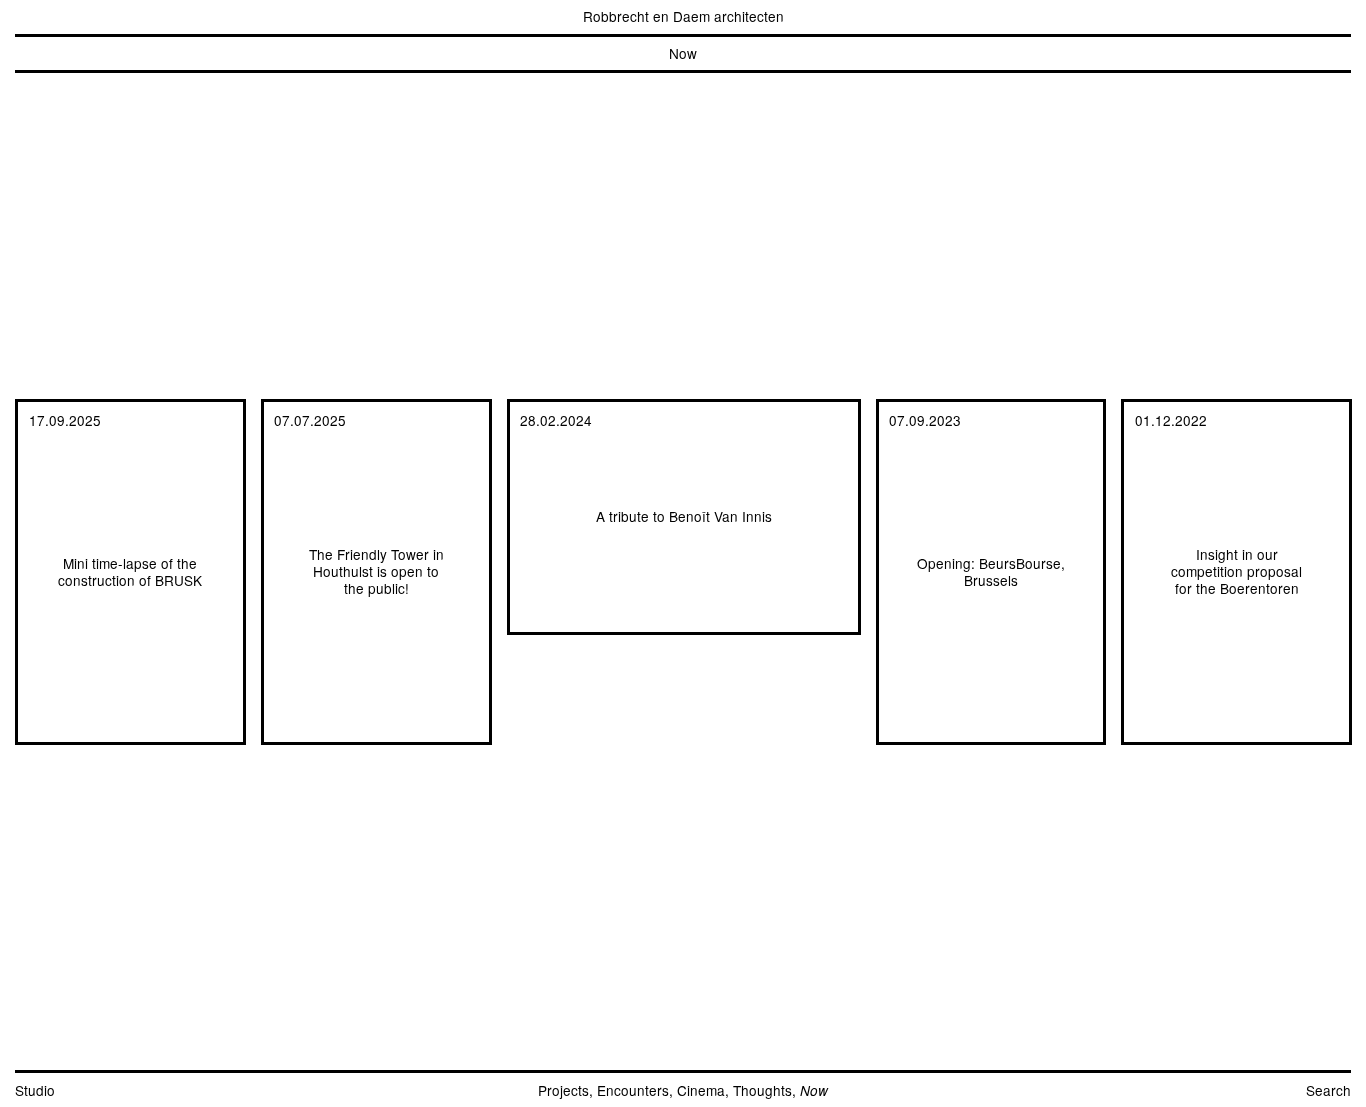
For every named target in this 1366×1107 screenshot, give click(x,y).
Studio (35, 1090)
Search (1328, 1090)
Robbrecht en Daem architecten (683, 16)
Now (683, 53)
